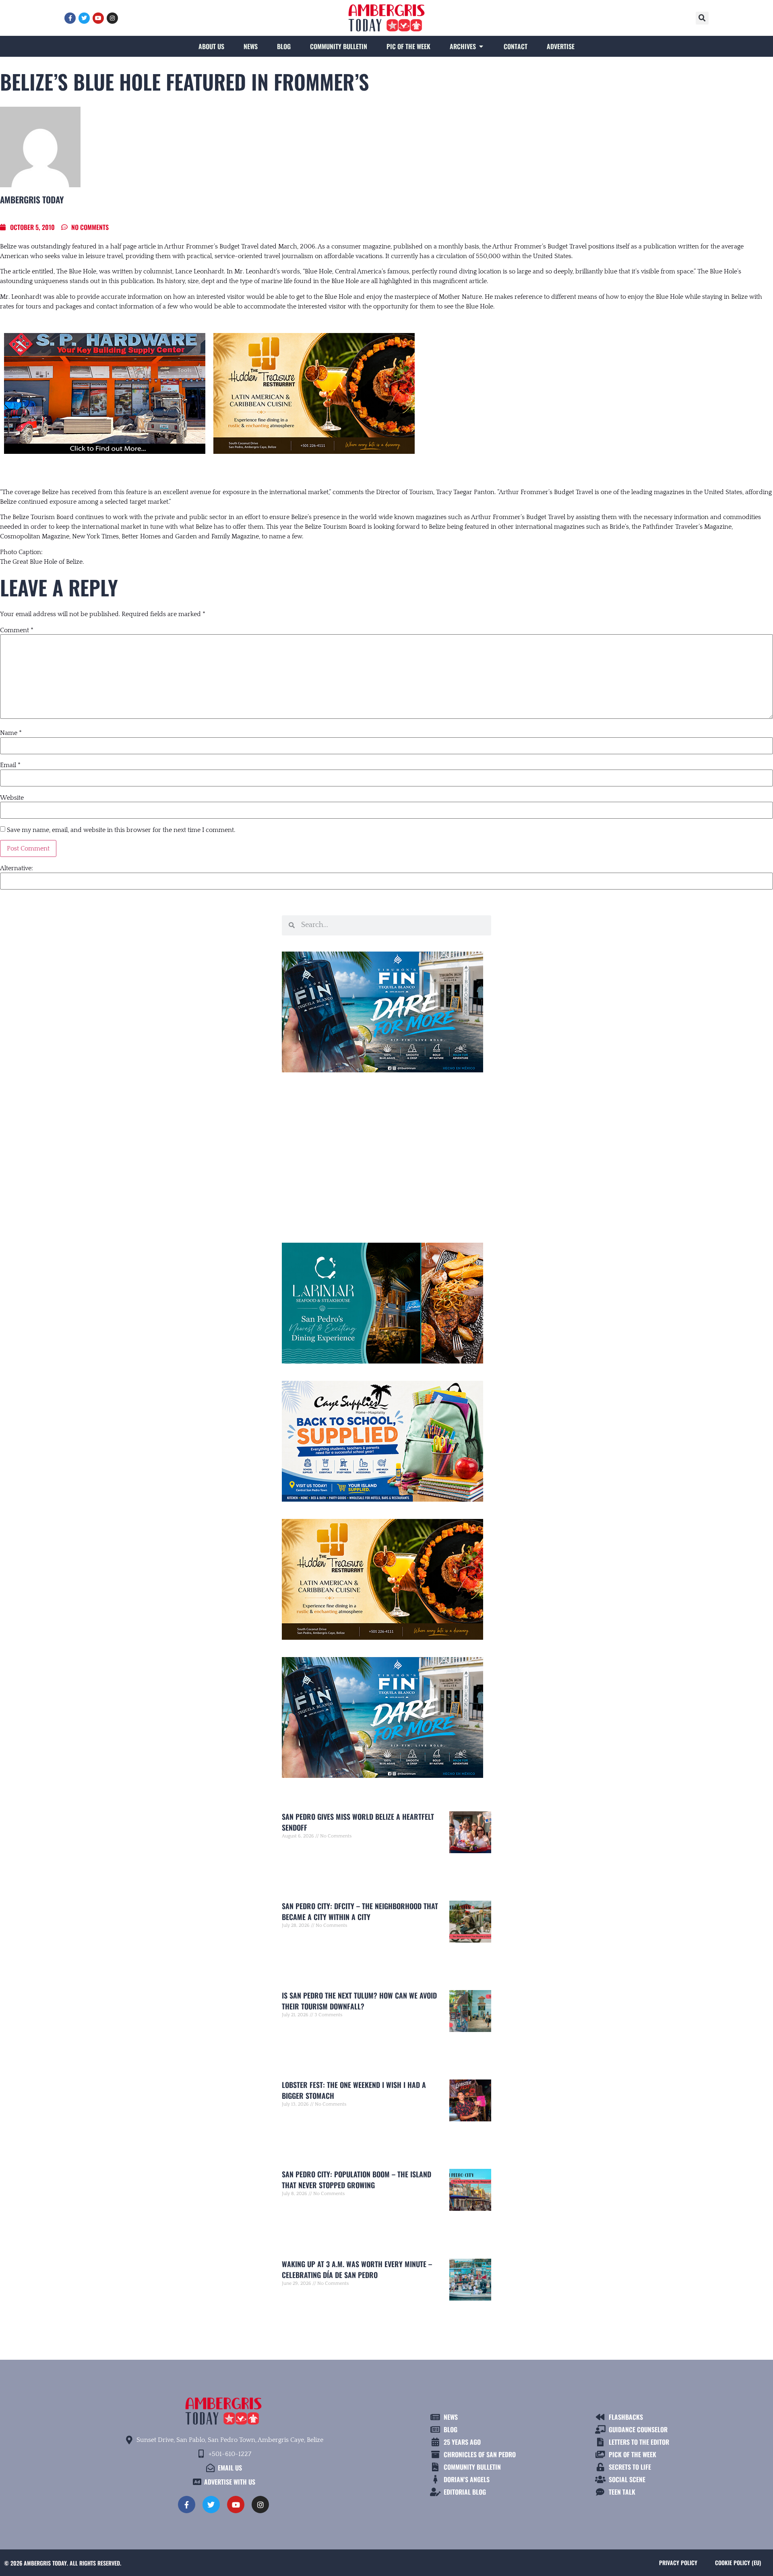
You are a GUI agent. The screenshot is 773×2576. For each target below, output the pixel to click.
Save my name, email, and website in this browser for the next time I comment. (121, 830)
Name (11, 733)
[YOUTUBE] (98, 18)
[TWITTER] (84, 18)
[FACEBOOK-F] (70, 18)
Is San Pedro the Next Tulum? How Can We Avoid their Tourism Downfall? (359, 2001)
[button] (702, 18)
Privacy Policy (678, 2563)
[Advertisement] (386, 1154)
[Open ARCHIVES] (481, 46)
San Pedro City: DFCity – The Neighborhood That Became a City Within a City (360, 1911)
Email (10, 765)
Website (12, 798)
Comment (17, 630)
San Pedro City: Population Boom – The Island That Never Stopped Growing (357, 2180)
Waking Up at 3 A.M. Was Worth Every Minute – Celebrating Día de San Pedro (357, 2269)
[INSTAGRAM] (112, 18)
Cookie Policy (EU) (738, 2563)
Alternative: (17, 868)
